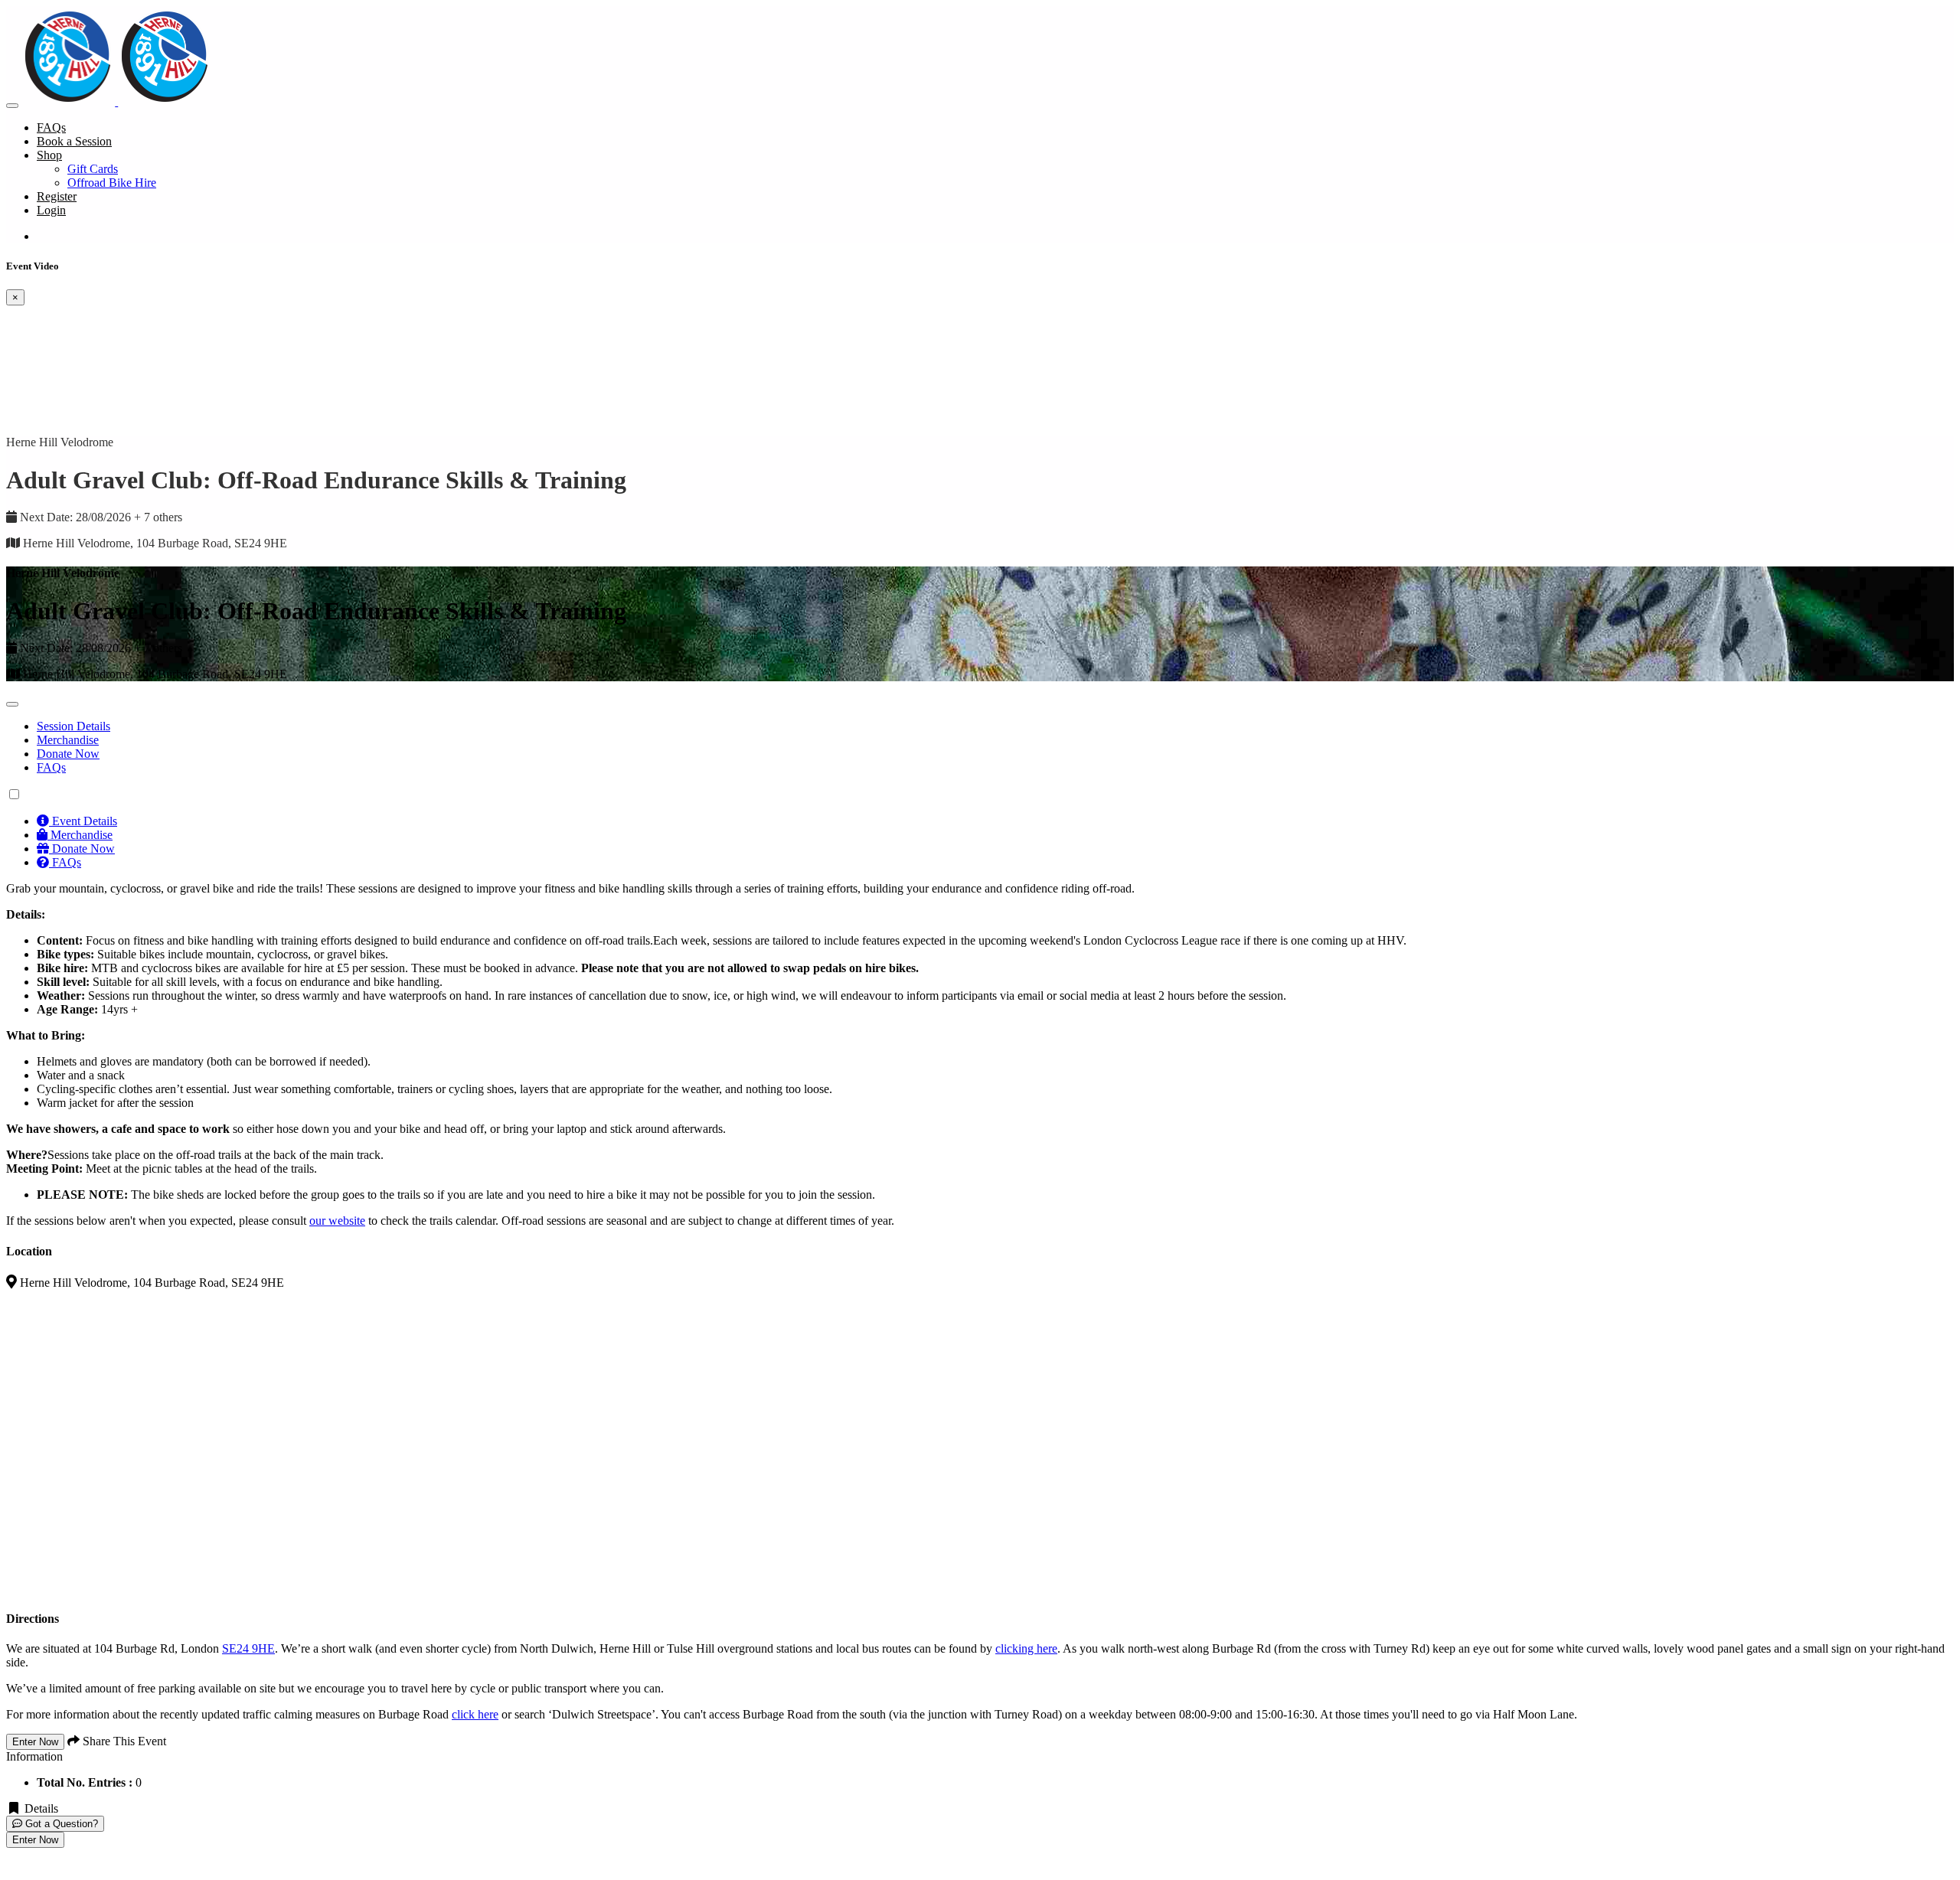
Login (51, 210)
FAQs (51, 127)
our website (337, 1221)
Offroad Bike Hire (112, 183)
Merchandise (68, 740)
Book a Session (74, 141)
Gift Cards (93, 169)
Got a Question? (60, 1824)
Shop (49, 155)
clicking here (1026, 1648)
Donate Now (68, 754)
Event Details (83, 821)
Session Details (73, 726)
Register (57, 196)
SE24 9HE (248, 1648)
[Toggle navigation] (12, 106)
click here (475, 1714)
